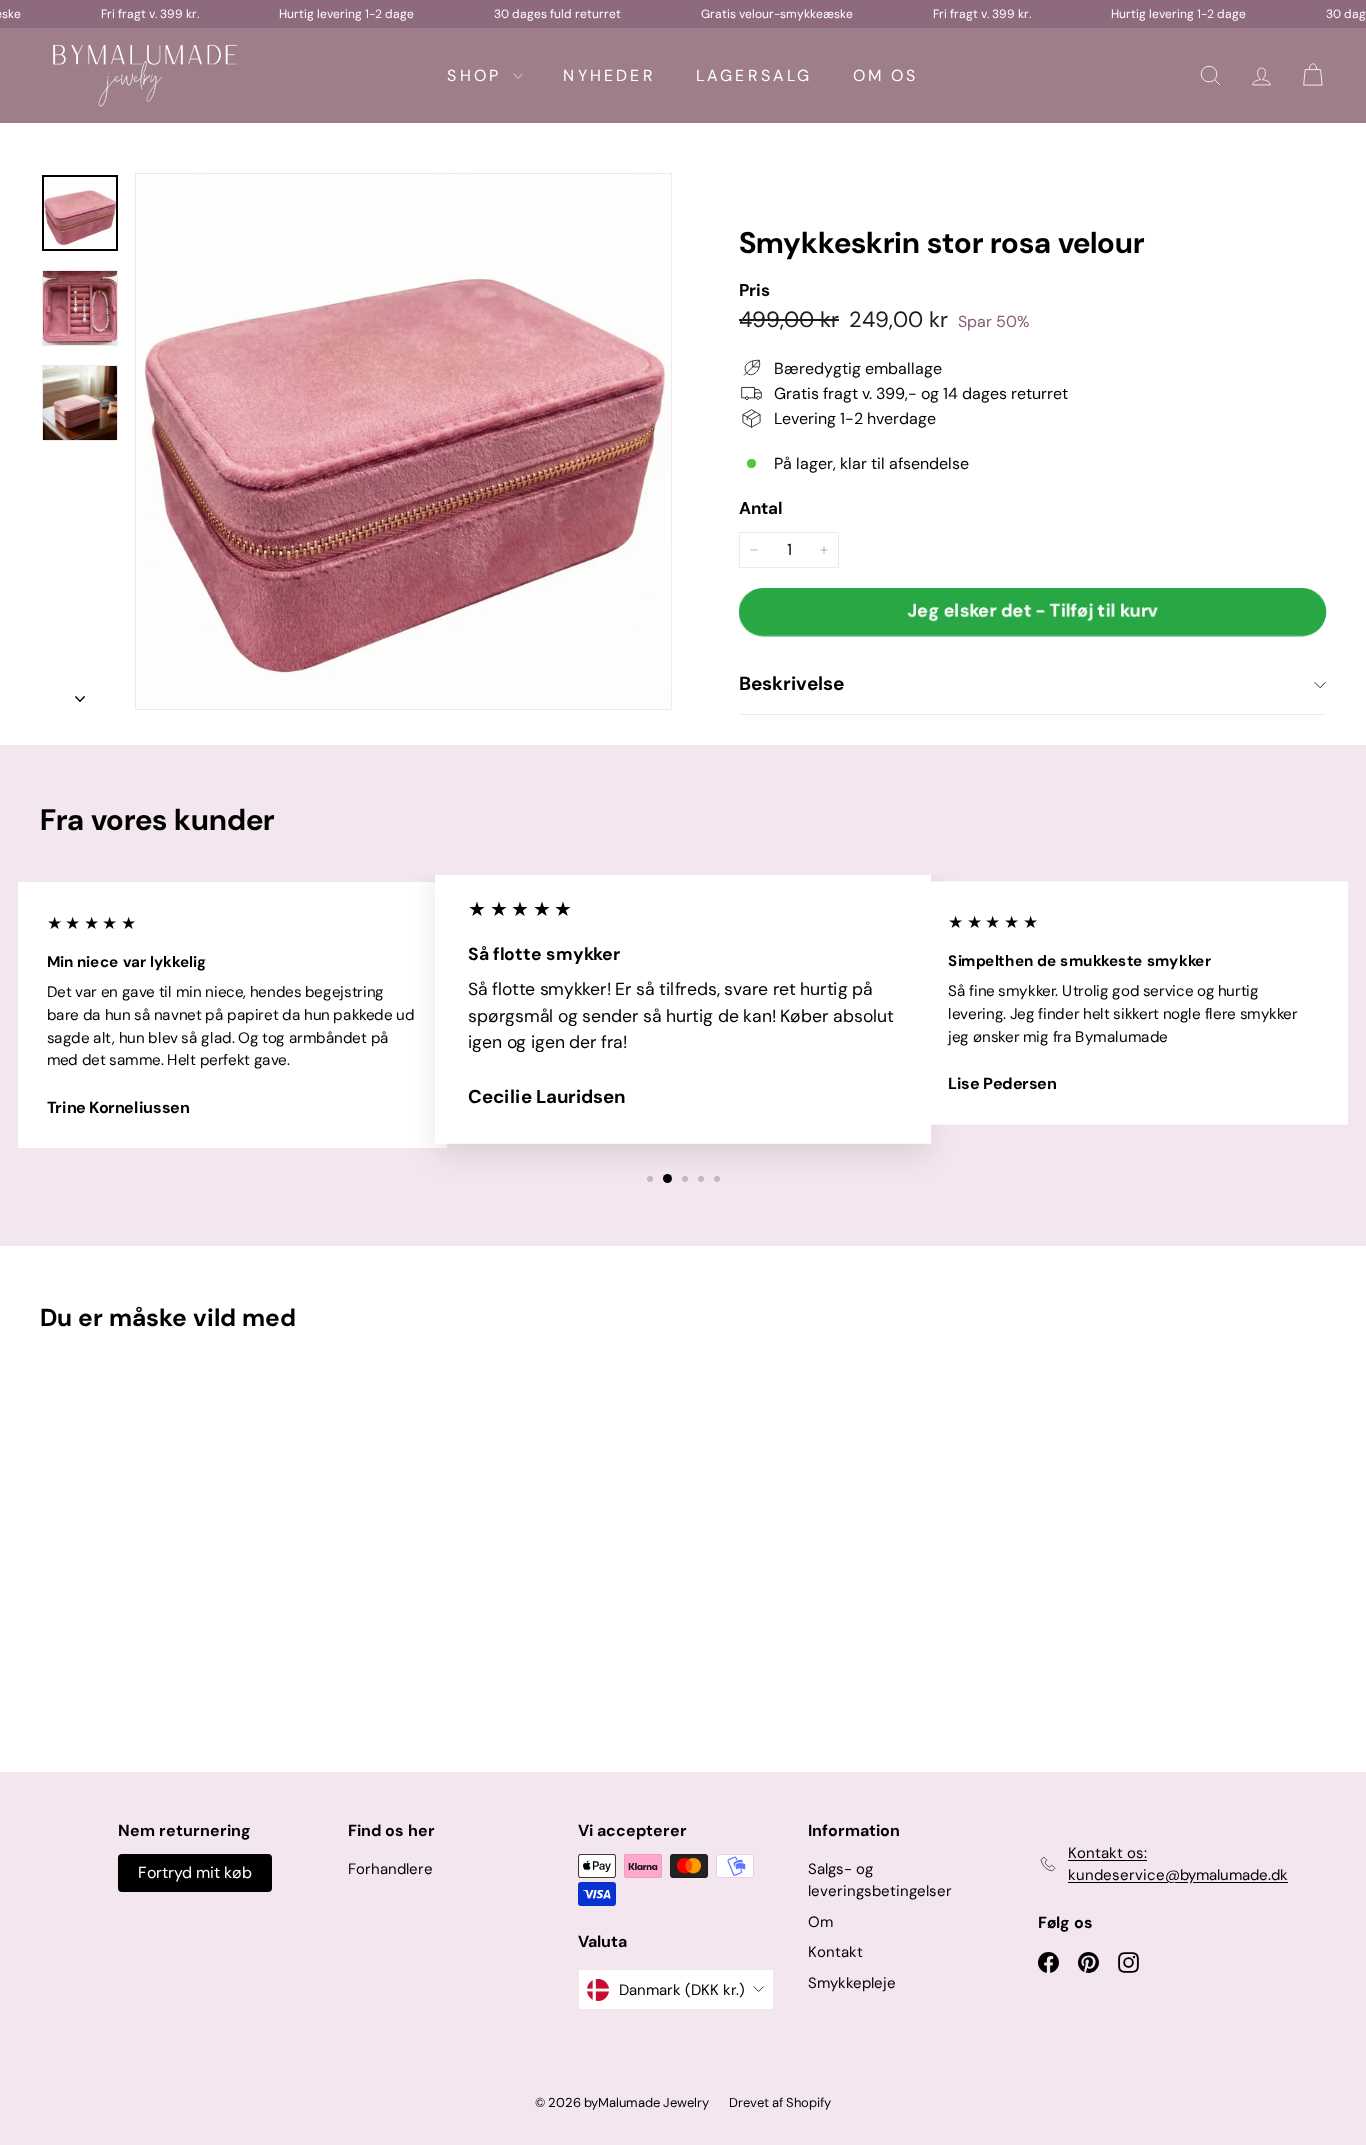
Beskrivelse (791, 683)
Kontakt (835, 1952)
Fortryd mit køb (195, 1872)
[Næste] (80, 693)
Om (820, 1922)
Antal (761, 508)
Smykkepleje (852, 1983)
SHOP (477, 75)
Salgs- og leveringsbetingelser (880, 1880)
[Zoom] (403, 441)
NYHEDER (609, 75)
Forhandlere (390, 1869)
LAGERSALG (754, 75)
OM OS (886, 75)
